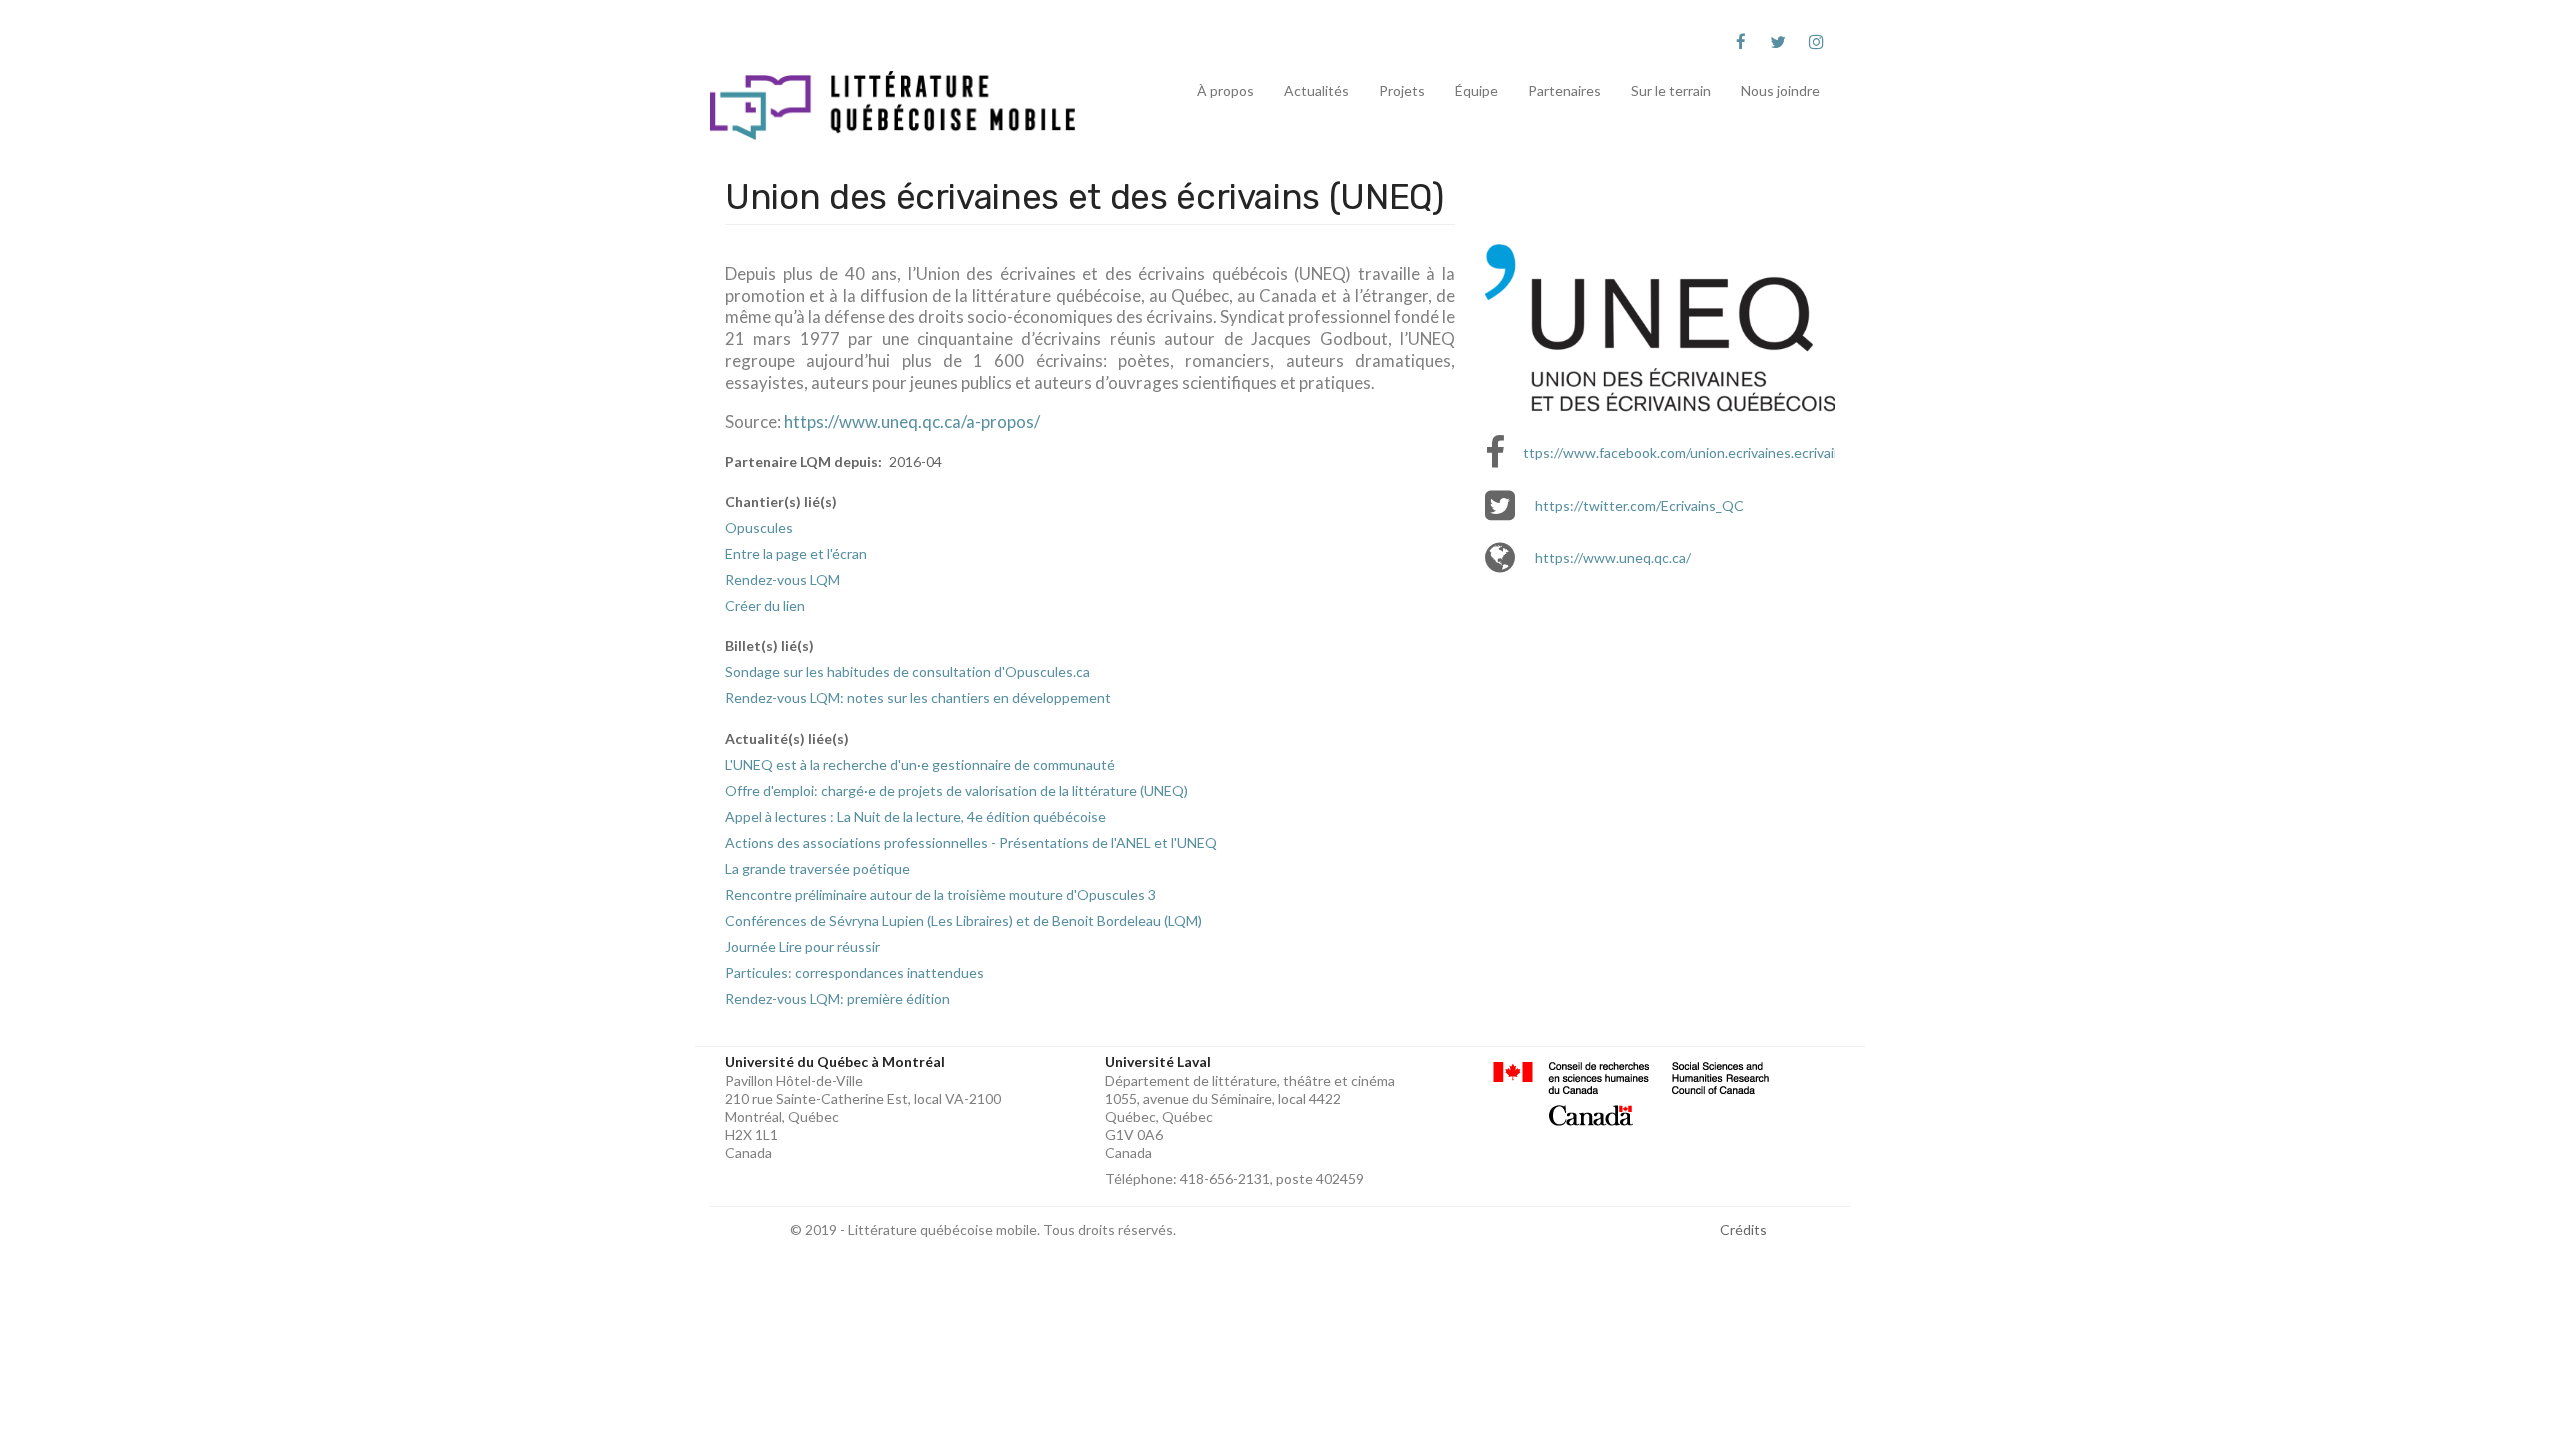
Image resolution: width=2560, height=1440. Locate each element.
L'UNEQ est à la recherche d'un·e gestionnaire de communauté (920, 764)
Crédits (1743, 1229)
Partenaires (1564, 90)
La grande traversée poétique (817, 868)
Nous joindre (1780, 90)
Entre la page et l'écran (796, 553)
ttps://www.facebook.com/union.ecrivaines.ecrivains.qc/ (1697, 452)
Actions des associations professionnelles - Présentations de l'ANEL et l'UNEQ (971, 842)
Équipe (1476, 90)
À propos (1225, 90)
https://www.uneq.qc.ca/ (1613, 557)
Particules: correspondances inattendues (854, 972)
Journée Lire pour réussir (802, 946)
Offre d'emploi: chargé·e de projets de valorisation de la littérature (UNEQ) (956, 790)
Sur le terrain (1671, 90)
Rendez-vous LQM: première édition (837, 998)
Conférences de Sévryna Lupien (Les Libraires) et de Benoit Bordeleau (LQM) (963, 920)
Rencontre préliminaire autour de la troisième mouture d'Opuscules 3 (940, 894)
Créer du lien (765, 605)
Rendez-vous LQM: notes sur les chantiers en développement (918, 697)
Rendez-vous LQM (782, 579)
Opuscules (759, 527)
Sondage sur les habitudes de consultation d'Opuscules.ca (907, 671)
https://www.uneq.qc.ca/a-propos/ (912, 421)
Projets (1402, 90)
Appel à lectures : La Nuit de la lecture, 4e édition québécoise (915, 816)
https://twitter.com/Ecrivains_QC (1639, 505)
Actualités (1316, 90)
